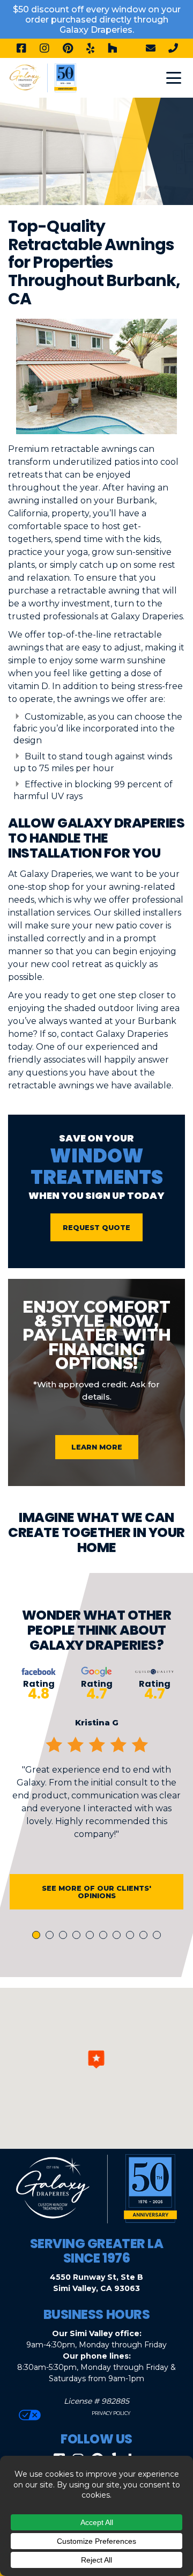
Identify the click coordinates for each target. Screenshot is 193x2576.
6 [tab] (105, 1936)
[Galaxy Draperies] (43, 77)
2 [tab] (51, 1936)
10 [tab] (159, 1936)
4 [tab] (78, 1936)
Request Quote (96, 1227)
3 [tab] (65, 1936)
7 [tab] (118, 1936)
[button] (96, 2059)
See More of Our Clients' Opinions (96, 1892)
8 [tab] (132, 1936)
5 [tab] (92, 1936)
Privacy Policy (110, 2413)
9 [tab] (145, 1936)
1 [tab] (38, 1936)
